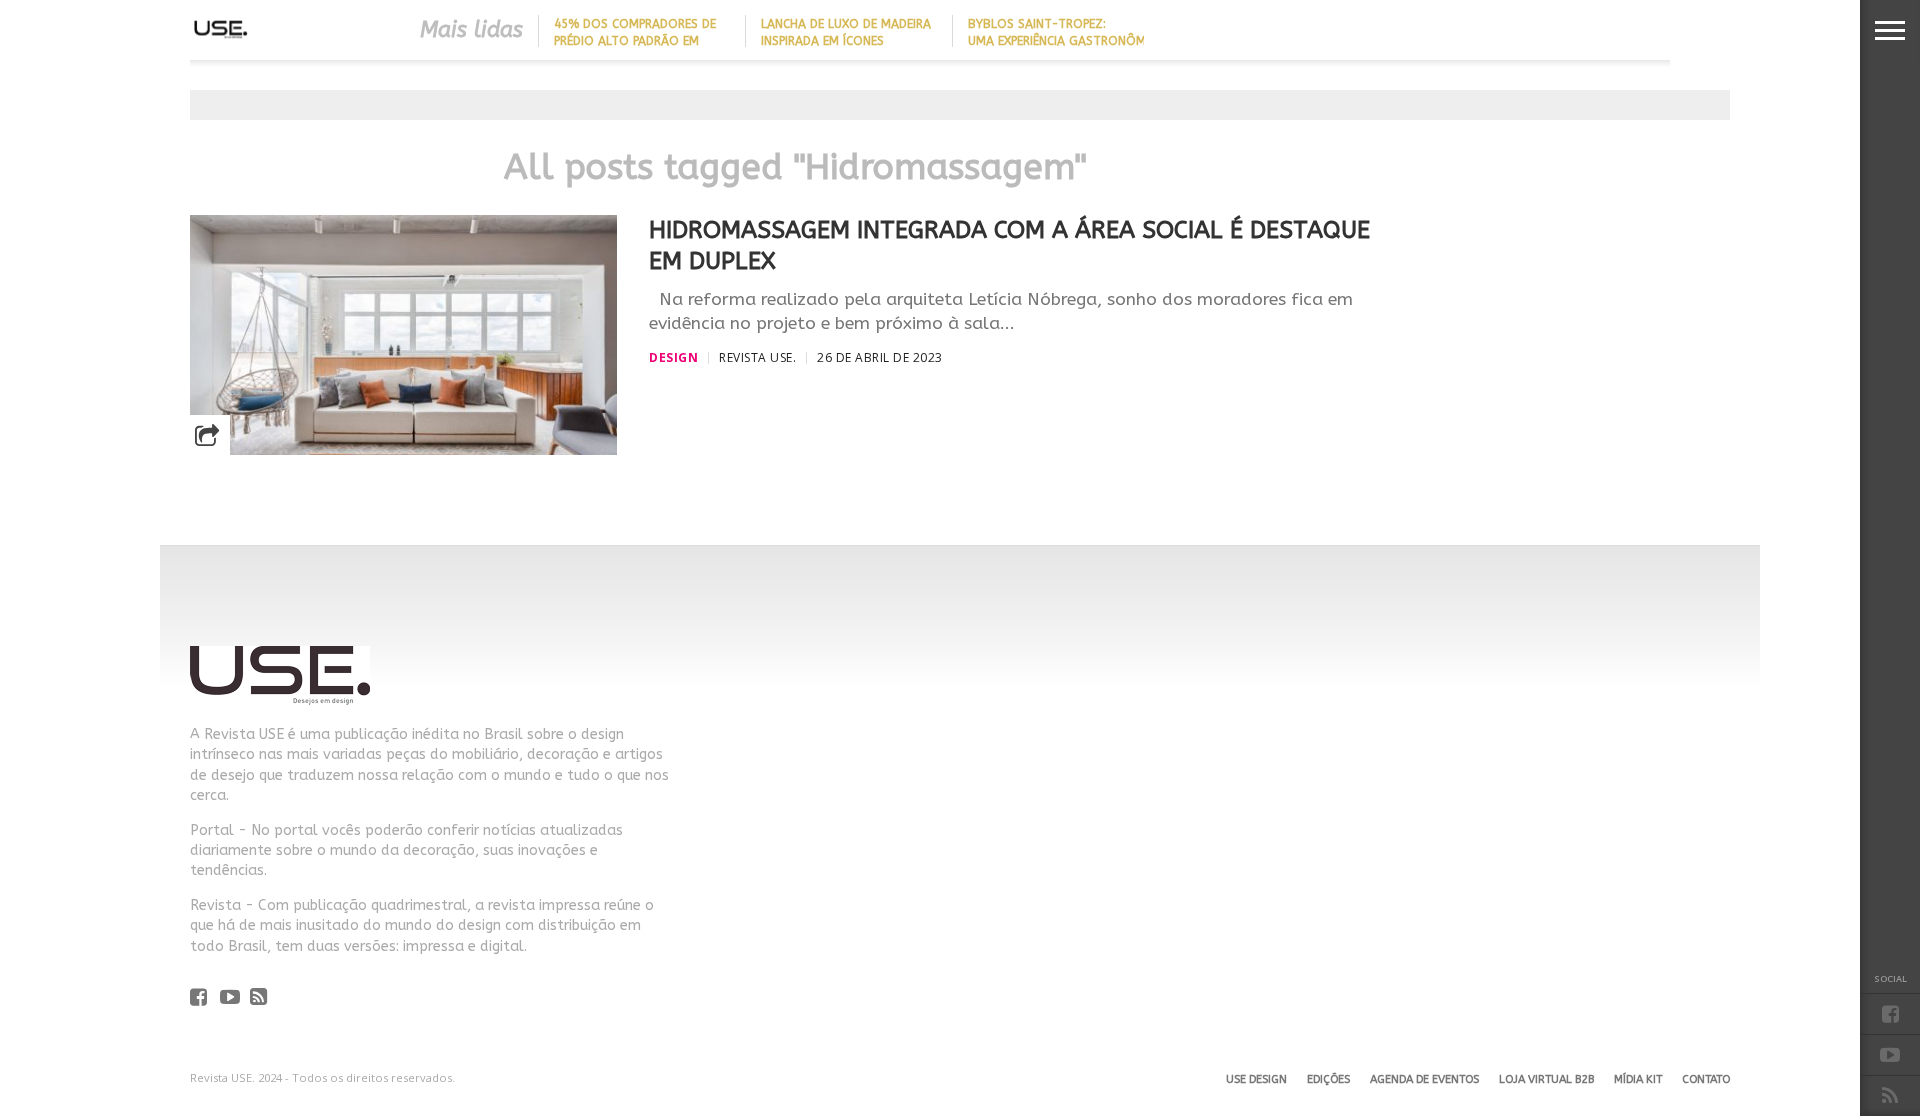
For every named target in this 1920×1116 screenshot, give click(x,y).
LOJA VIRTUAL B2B (1546, 1079)
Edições (1328, 1079)
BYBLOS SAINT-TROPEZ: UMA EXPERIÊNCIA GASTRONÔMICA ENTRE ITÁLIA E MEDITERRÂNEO (1066, 41)
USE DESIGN (1256, 1079)
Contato (1706, 1079)
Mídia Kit (1638, 1079)
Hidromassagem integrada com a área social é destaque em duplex (1009, 245)
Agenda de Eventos (1424, 1079)
